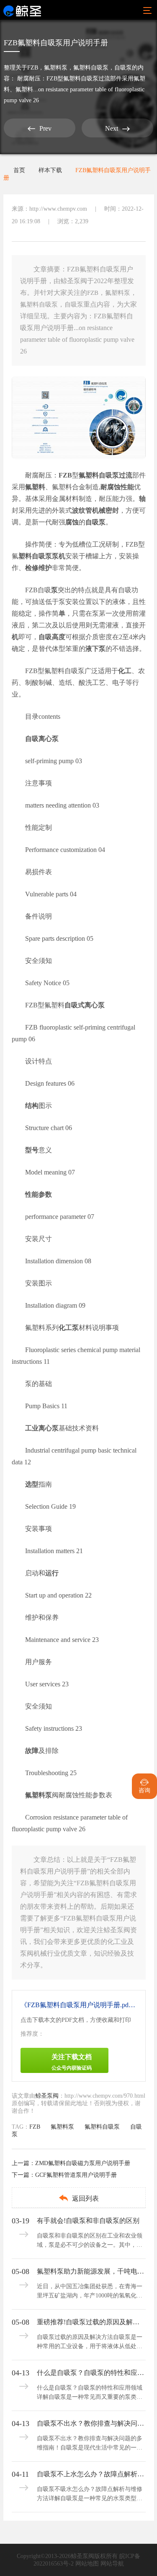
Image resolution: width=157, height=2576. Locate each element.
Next (117, 129)
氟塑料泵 (56, 68)
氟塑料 (35, 487)
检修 (32, 568)
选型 (32, 1484)
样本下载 (50, 170)
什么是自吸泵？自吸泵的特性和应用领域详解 (90, 2373)
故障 (32, 1751)
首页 (19, 170)
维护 (45, 568)
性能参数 (39, 1194)
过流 (126, 475)
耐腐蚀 (111, 487)
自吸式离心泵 (85, 1005)
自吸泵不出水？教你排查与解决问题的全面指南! (90, 2423)
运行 (52, 1573)
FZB (33, 68)
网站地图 (87, 2564)
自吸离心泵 (42, 739)
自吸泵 (123, 68)
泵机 (59, 556)
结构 (32, 1106)
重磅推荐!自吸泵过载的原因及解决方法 (90, 2322)
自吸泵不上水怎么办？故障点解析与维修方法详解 (90, 2474)
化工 (125, 671)
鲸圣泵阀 (47, 2096)
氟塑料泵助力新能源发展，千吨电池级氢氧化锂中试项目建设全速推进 (90, 2271)
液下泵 (95, 649)
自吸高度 (52, 637)
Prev (40, 129)
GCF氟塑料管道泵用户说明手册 (76, 2175)
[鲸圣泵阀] (22, 10)
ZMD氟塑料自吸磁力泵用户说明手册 (83, 2163)
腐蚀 (72, 522)
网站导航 (112, 2564)
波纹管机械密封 (95, 510)
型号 (32, 1150)
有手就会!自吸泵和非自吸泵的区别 (88, 2221)
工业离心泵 (42, 1428)
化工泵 (69, 1328)
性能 (127, 487)
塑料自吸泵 (35, 556)
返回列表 (78, 2198)
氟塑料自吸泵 (91, 68)
